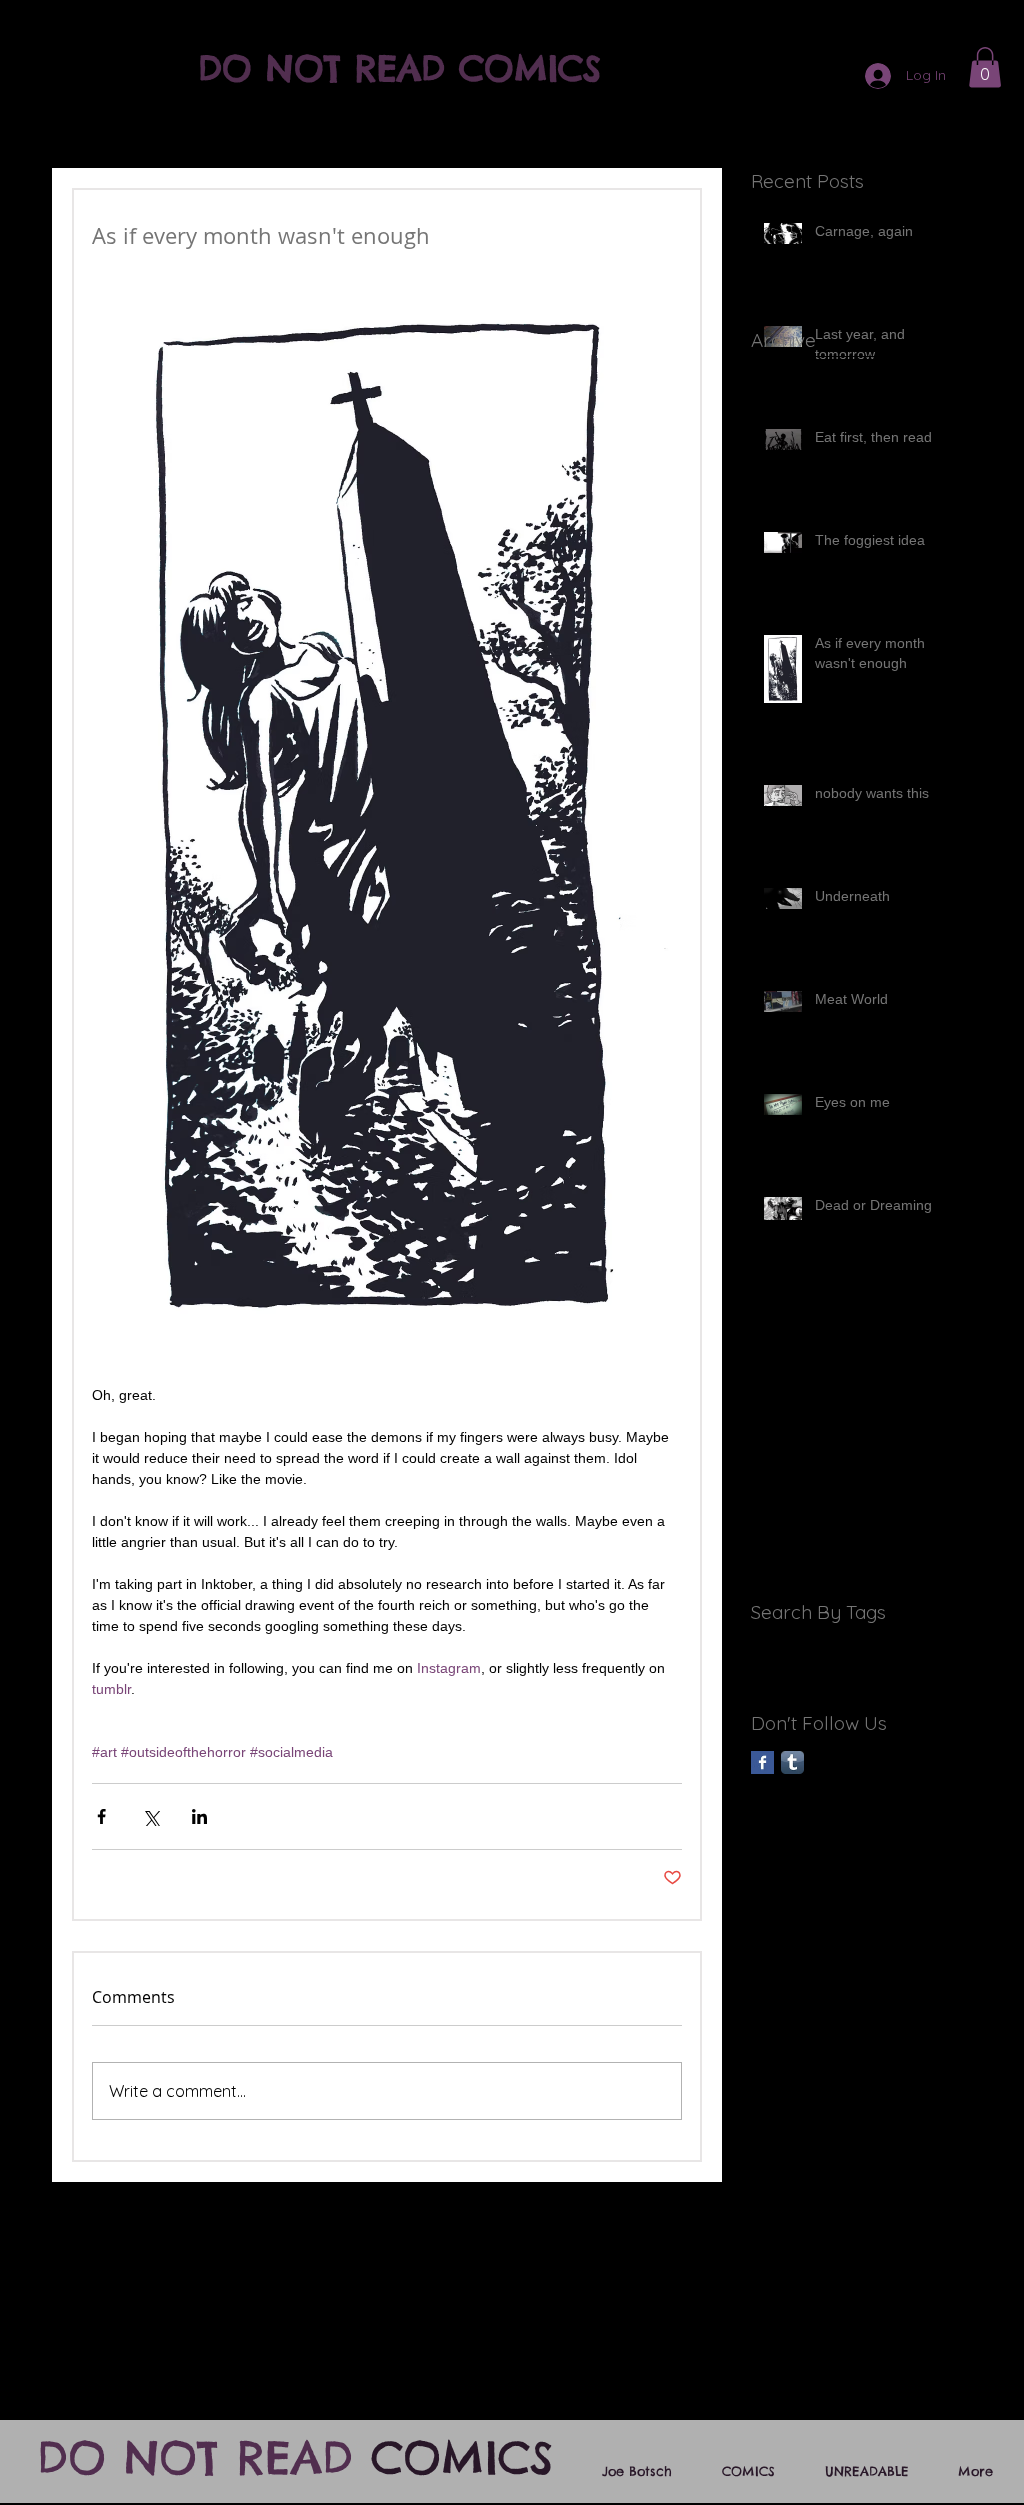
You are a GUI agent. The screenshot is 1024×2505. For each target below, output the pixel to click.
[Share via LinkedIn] (199, 1816)
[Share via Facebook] (101, 1816)
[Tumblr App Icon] (792, 1762)
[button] (985, 67)
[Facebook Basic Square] (762, 1762)
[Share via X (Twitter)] (150, 1816)
